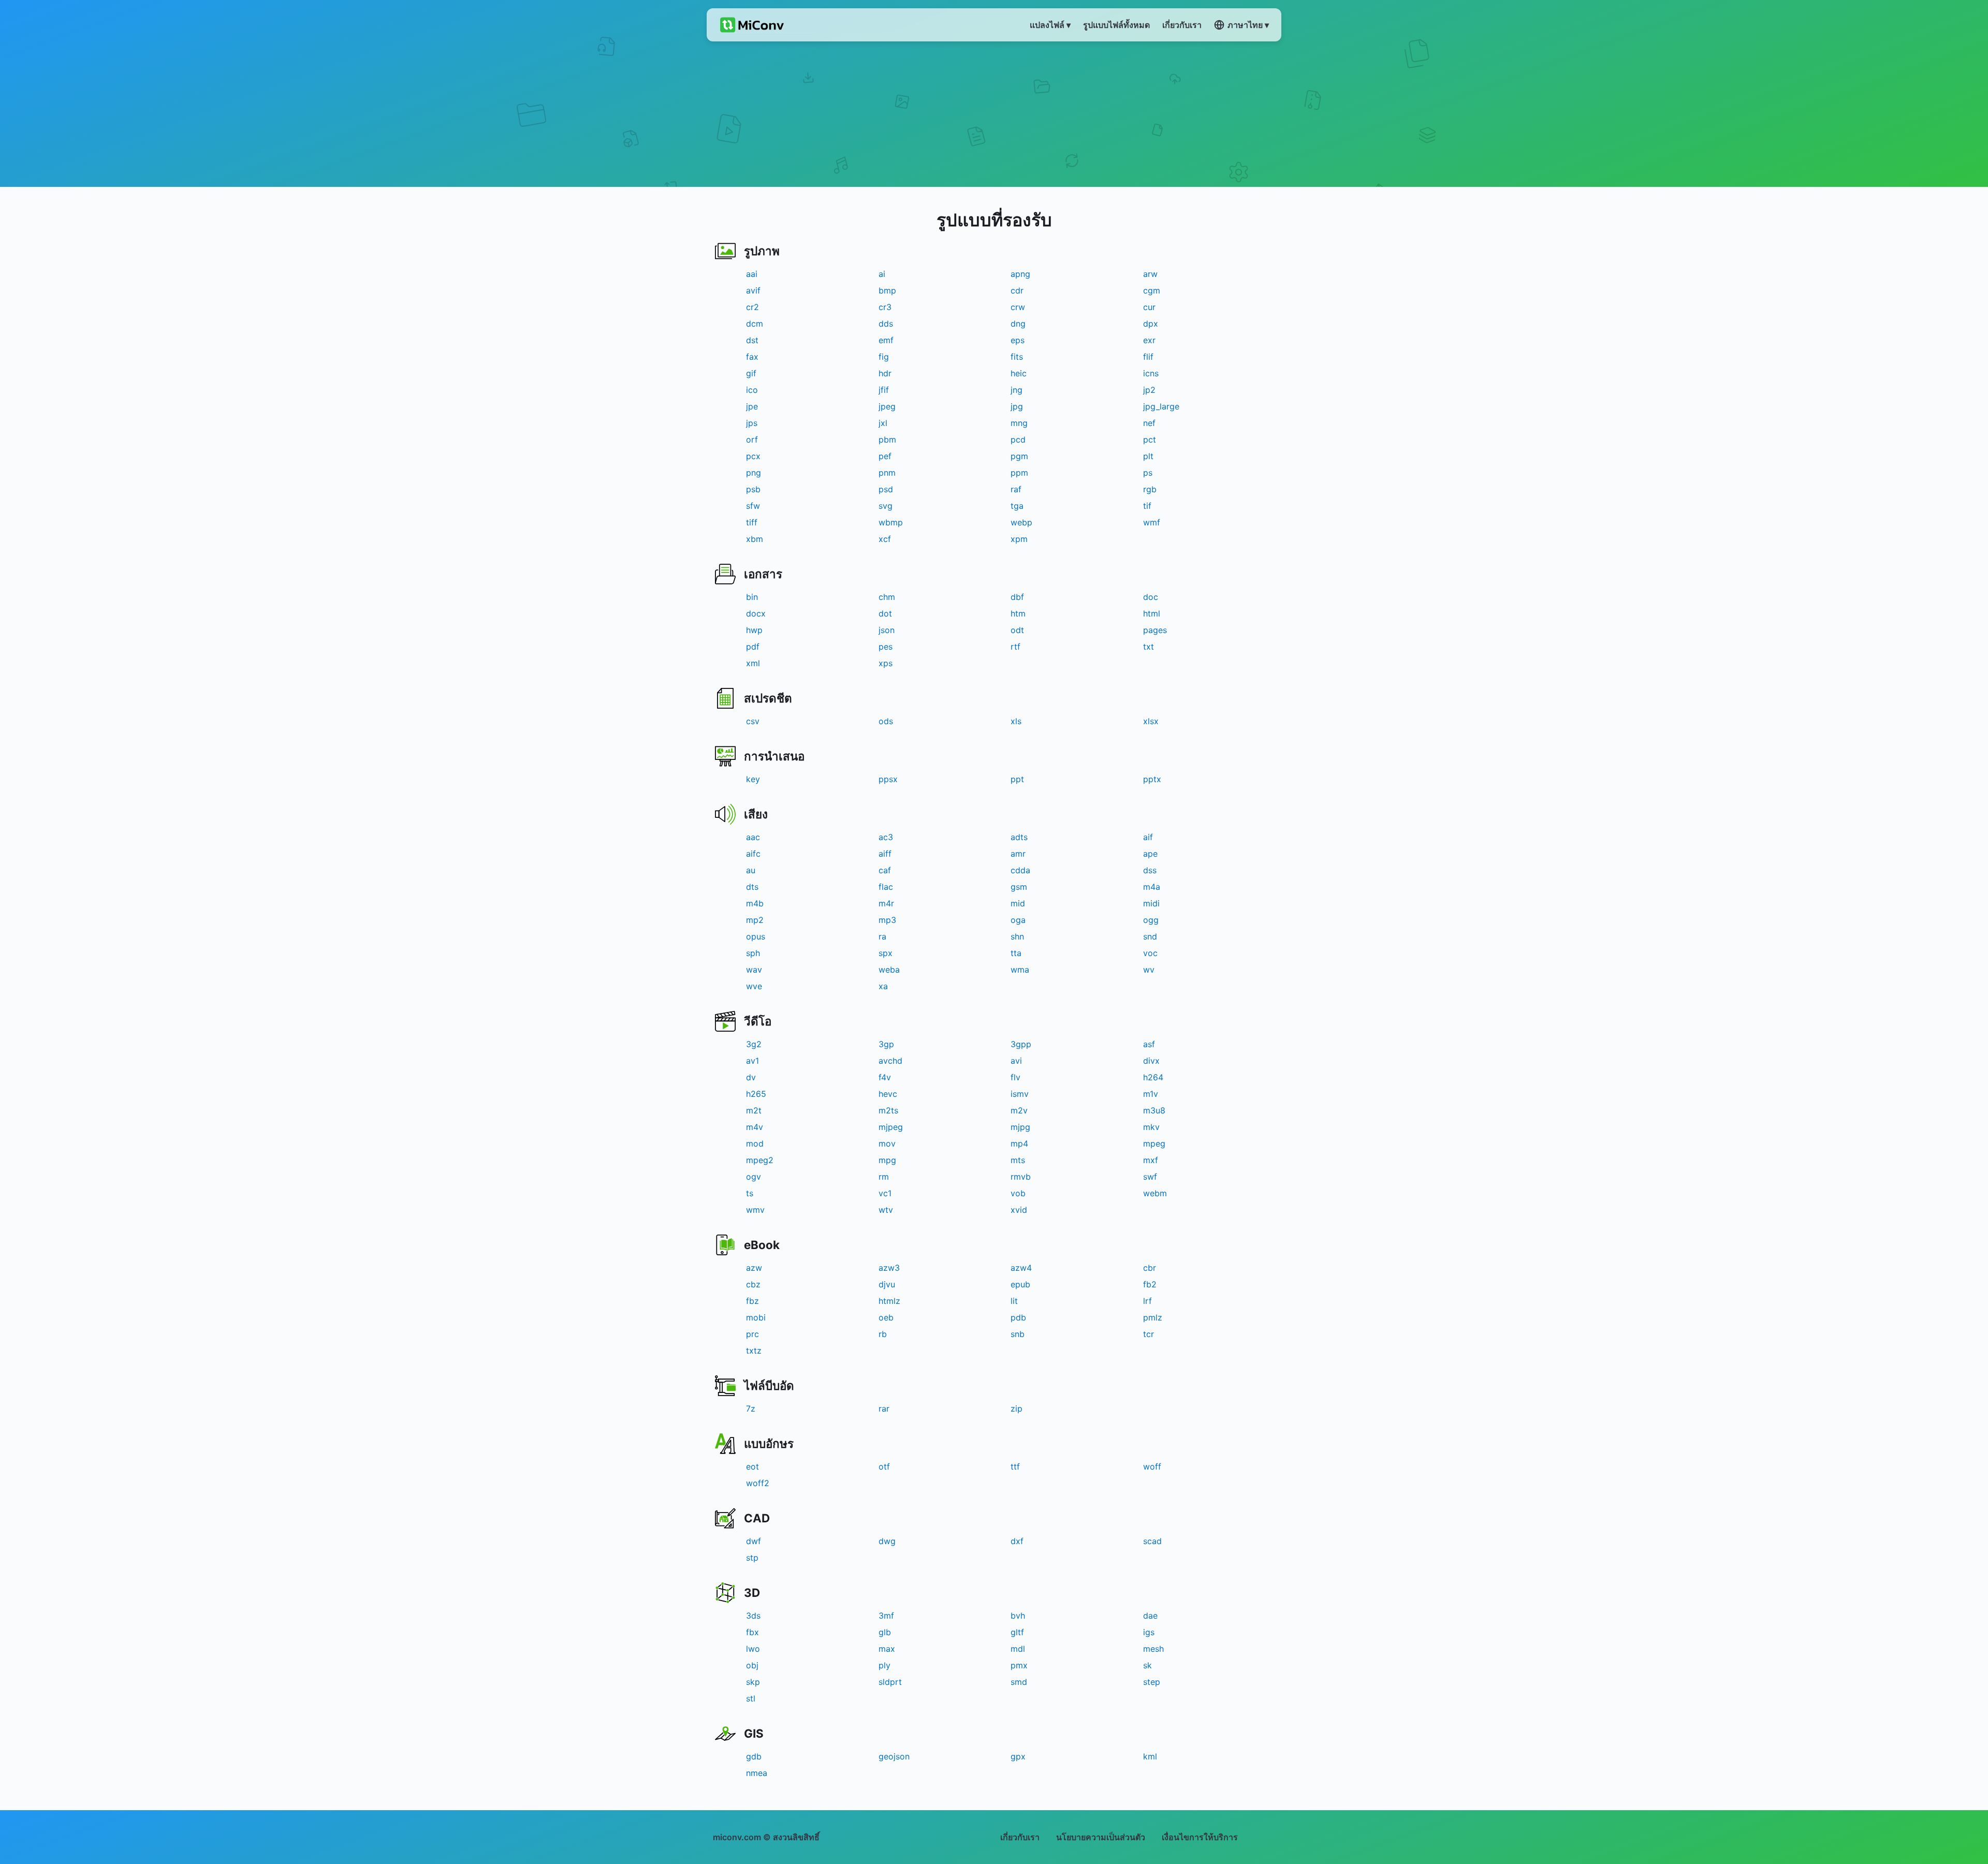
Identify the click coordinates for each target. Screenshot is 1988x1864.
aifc (753, 854)
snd (1150, 936)
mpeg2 (760, 1160)
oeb (886, 1317)
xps (886, 663)
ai (882, 274)
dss (1150, 870)
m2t (754, 1110)
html (1152, 613)
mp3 (887, 920)
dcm (755, 324)
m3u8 (1154, 1110)
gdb (754, 1756)
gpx (1018, 1756)
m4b (755, 903)
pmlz (1153, 1317)
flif (1148, 357)
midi (1151, 903)
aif (1148, 837)
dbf (1017, 597)
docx (756, 613)
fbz (752, 1301)
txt (1149, 647)
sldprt (890, 1682)
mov (887, 1143)
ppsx (888, 779)
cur (1149, 307)
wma (1020, 970)
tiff (752, 522)
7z (751, 1408)
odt (1017, 630)
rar (884, 1408)
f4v (885, 1077)
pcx (753, 456)
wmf (1152, 522)
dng (1018, 324)
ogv (754, 1177)
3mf (886, 1616)
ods (886, 721)
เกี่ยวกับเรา (1020, 1837)
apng (1020, 274)
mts (1018, 1160)
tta (1016, 953)
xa (883, 986)
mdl (1018, 1649)
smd (1019, 1682)
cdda (1020, 870)
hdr (885, 373)
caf (885, 870)
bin (752, 597)
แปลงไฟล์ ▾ (1050, 25)
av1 (752, 1061)
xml (753, 663)
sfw (753, 506)
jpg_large (1161, 406)
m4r (886, 903)
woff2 (758, 1483)
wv (1149, 970)
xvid (1019, 1210)
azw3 (889, 1268)
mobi (756, 1317)
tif (1147, 506)
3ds (753, 1616)
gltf (1017, 1632)
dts (752, 887)
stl (751, 1698)
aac (753, 837)
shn (1017, 936)
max (887, 1649)
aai (752, 274)
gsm (1019, 887)
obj (752, 1665)
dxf (1017, 1541)
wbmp (891, 522)
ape (1150, 854)
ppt (1017, 779)
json (887, 630)
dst (752, 340)
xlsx (1151, 721)
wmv (755, 1210)
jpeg (887, 406)
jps (752, 423)
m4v (755, 1127)
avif (753, 290)
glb (885, 1632)
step (1152, 1682)
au (751, 870)
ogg (1151, 920)
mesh (1153, 1649)
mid (1018, 903)
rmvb (1021, 1177)
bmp (887, 290)
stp (752, 1558)
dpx (1151, 324)
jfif (884, 390)
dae (1150, 1616)
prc (752, 1334)
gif (751, 373)
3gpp (1021, 1044)
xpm (1019, 539)
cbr (1150, 1268)
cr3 (885, 307)
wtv (886, 1210)
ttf (1015, 1466)
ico (752, 390)
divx (1151, 1061)
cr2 (752, 307)
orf (752, 439)
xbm (755, 539)
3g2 (754, 1044)
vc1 (885, 1193)
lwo (753, 1649)
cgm (1152, 290)
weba (889, 970)
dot (885, 613)
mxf (1151, 1160)
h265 (756, 1094)
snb (1018, 1334)
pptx (1152, 779)
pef (885, 456)
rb (883, 1334)
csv (753, 721)
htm (1018, 613)
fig (884, 357)
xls (1016, 721)
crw (1018, 307)
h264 (1153, 1077)
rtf (1015, 647)
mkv (1151, 1127)
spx (886, 953)
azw (754, 1268)
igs (1149, 1632)
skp (753, 1682)
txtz (754, 1351)
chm (887, 597)
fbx (752, 1632)
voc (1150, 953)
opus (756, 936)
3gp (886, 1044)
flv (1015, 1077)
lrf (1148, 1301)
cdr (1017, 290)
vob (1018, 1193)
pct (1150, 439)
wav (754, 970)
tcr (1149, 1334)
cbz (753, 1284)
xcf (885, 539)
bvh (1018, 1616)
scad (1152, 1541)
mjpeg (891, 1127)
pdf (753, 647)
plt (1148, 456)
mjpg (1020, 1127)
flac (886, 887)
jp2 (1149, 390)
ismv (1020, 1094)
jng (1017, 390)
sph (753, 953)
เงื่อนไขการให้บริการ (1200, 1837)
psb (753, 489)
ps (1148, 473)
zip (1017, 1408)
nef (1149, 423)
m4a (1152, 887)
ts (750, 1193)
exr (1149, 340)
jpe (752, 406)
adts (1019, 837)
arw (1150, 274)
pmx (1019, 1665)
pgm (1019, 456)
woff (1152, 1466)
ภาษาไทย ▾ (1248, 25)
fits (1017, 357)
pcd (1018, 439)
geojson (894, 1756)
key (753, 779)
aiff (885, 854)
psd (886, 489)
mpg (887, 1160)
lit (1014, 1301)
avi (1016, 1061)
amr (1018, 854)
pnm (887, 473)
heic (1019, 373)
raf (1016, 489)
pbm (887, 439)
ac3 (886, 837)
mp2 (755, 920)
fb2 (1150, 1284)
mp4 (1019, 1143)
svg (886, 506)
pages (1155, 630)
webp (1021, 522)
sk (1148, 1665)
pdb (1018, 1317)
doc (1151, 597)
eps (1018, 340)
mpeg (1154, 1143)
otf (884, 1466)
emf (886, 340)
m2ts (888, 1110)
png (754, 473)
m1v (1151, 1094)
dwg (887, 1541)
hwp (754, 630)
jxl (883, 423)
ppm (1019, 473)
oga (1018, 920)
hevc (888, 1094)
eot (752, 1466)
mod (755, 1143)
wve (754, 986)
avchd (890, 1061)
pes (886, 647)
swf (1150, 1177)
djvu (887, 1284)
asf (1149, 1044)
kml (1150, 1756)
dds (886, 324)
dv (751, 1077)
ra (882, 936)
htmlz (889, 1301)
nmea (757, 1773)
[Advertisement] (994, 114)
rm (884, 1177)
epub (1020, 1284)
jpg (1017, 406)
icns (1151, 373)
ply (885, 1665)
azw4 (1021, 1268)
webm (1155, 1193)
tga (1017, 506)
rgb (1150, 489)
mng (1019, 423)
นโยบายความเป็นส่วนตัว (1101, 1837)
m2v (1019, 1110)
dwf (754, 1541)
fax (752, 357)
